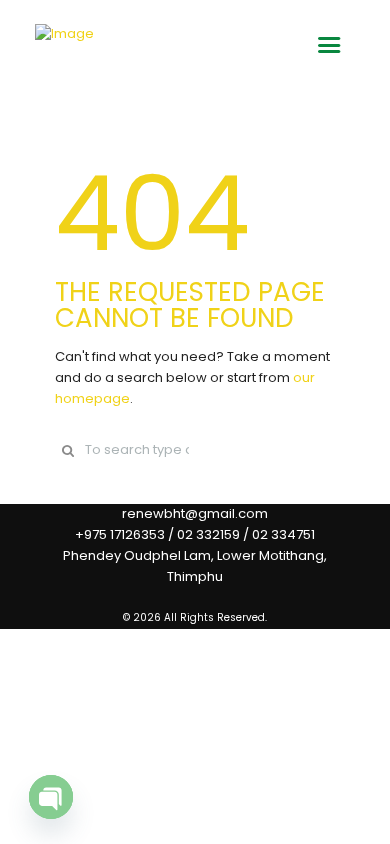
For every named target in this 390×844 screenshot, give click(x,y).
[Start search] (68, 450)
